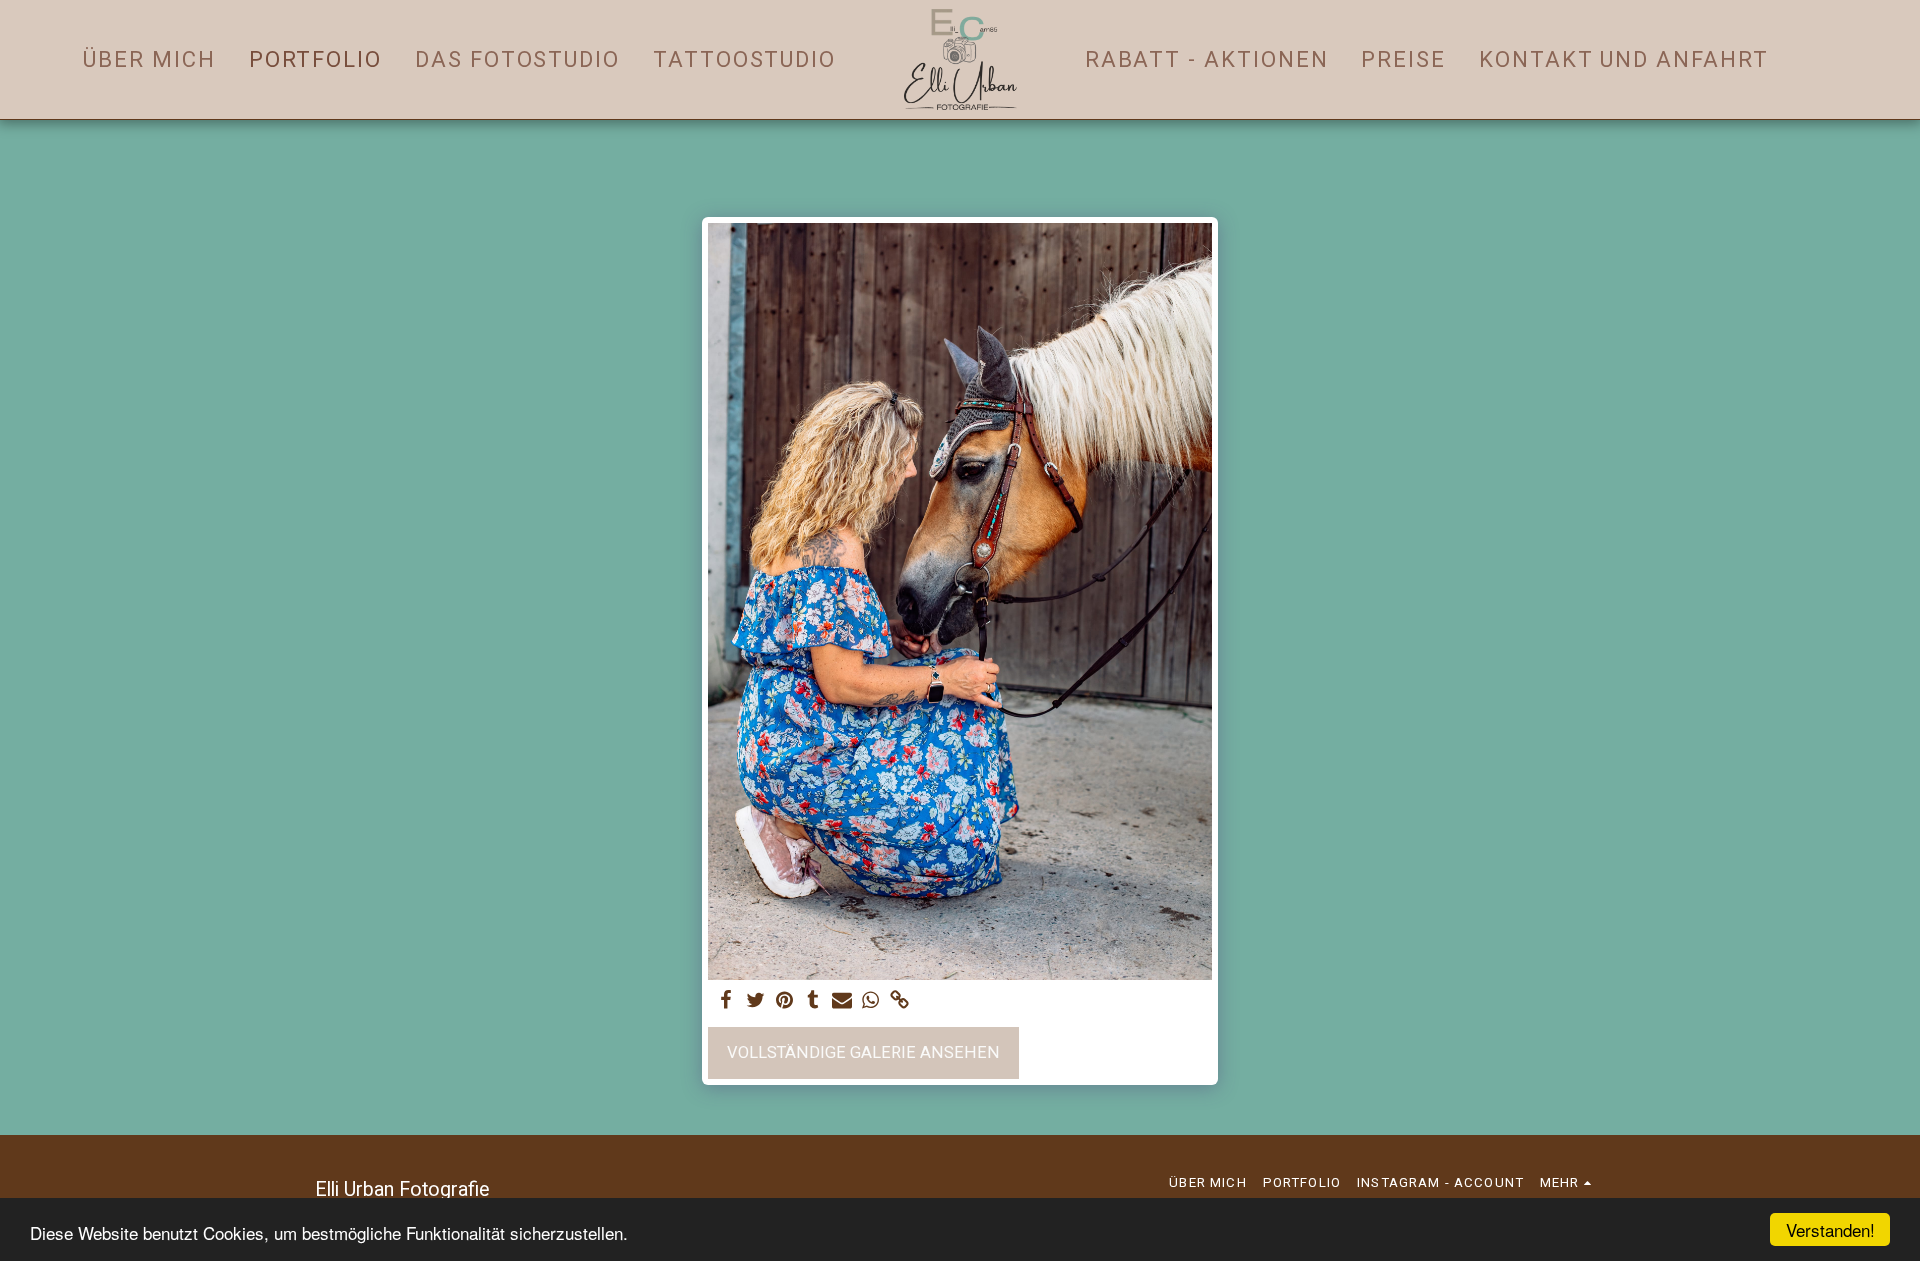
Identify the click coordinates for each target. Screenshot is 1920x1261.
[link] (899, 1001)
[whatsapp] (870, 1001)
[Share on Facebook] (726, 1001)
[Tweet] (755, 1001)
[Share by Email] (842, 1001)
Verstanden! (1830, 1229)
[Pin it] (784, 1001)
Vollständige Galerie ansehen (863, 1052)
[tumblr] (813, 1001)
